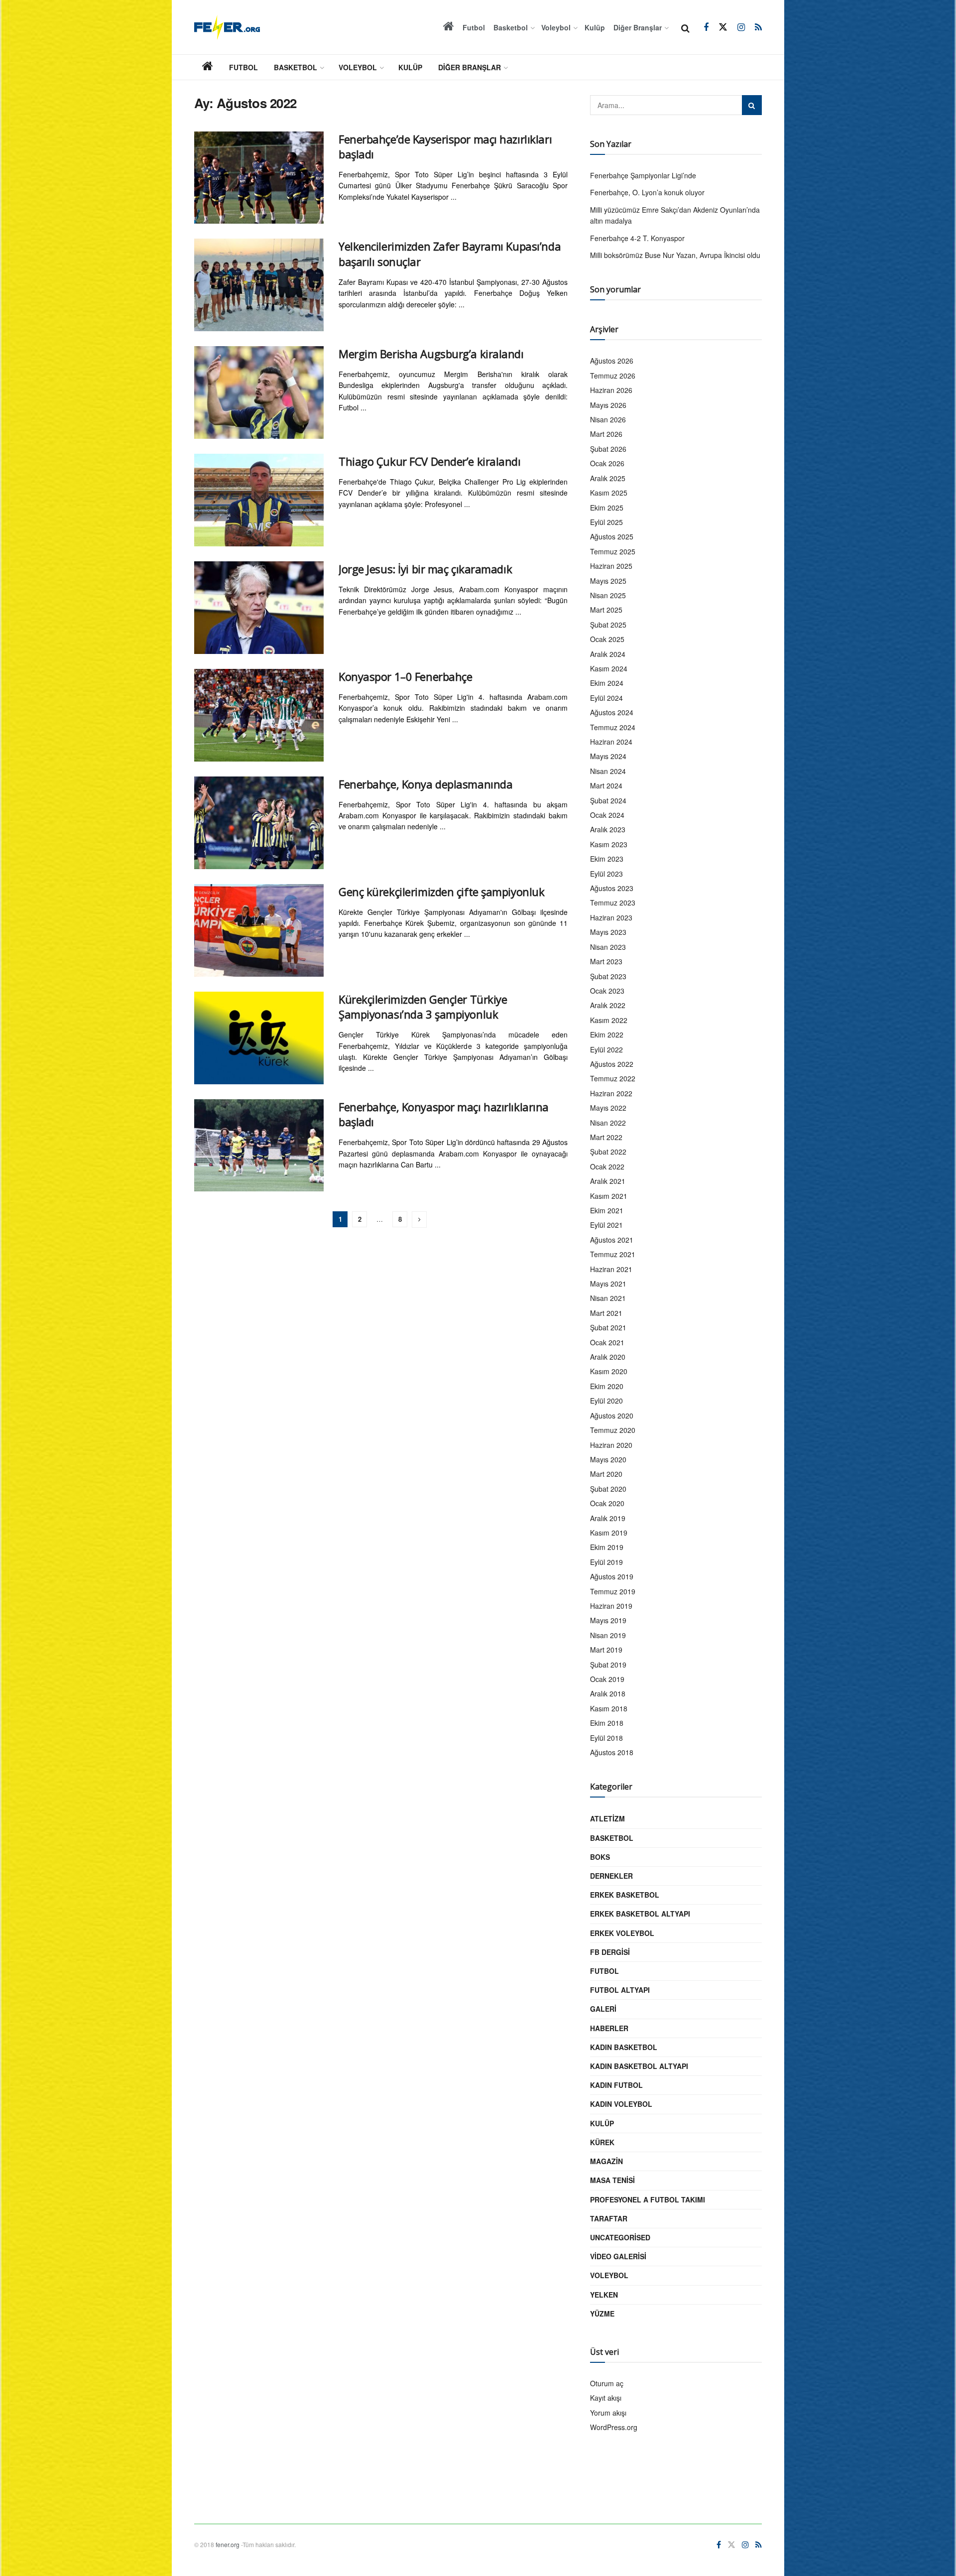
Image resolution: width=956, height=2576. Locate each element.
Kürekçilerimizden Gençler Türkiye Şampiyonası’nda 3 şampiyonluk (423, 1007)
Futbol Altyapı (620, 1990)
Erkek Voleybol (622, 1933)
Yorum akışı (608, 2413)
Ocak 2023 (607, 991)
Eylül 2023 (606, 874)
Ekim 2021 (607, 1210)
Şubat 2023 (608, 976)
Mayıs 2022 (608, 1108)
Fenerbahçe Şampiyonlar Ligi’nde (643, 175)
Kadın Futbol (616, 2085)
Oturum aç (607, 2383)
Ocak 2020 (607, 1503)
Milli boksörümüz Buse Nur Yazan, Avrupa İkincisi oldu (675, 255)
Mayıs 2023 (608, 932)
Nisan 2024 (608, 771)
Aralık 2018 (608, 1693)
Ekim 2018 (607, 1723)
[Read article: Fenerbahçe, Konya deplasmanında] (259, 823)
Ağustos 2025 (612, 536)
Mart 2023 (606, 961)
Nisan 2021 (608, 1298)
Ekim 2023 (607, 859)
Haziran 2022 (611, 1093)
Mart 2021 (606, 1313)
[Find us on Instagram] (741, 27)
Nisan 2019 (608, 1635)
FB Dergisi (610, 1952)
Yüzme (602, 2314)
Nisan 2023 (608, 947)
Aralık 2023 (608, 829)
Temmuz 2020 (613, 1430)
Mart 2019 (606, 1650)
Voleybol (556, 27)
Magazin (606, 2161)
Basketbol (511, 27)
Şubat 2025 (608, 625)
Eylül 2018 (606, 1738)
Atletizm (607, 1818)
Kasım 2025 (609, 493)
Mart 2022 (606, 1137)
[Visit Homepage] (227, 27)
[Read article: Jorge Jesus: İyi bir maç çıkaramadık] (259, 608)
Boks (600, 1857)
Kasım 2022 (609, 1020)
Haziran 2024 (611, 742)
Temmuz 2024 (613, 727)
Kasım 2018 (609, 1708)
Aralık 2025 (608, 478)
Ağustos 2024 (612, 712)
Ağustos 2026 (612, 361)
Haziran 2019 (611, 1606)
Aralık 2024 (608, 654)
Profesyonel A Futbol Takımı (648, 2199)
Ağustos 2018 (612, 1752)
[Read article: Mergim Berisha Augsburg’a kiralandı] (259, 392)
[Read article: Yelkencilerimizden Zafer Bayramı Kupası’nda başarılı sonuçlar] (259, 285)
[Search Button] (685, 27)
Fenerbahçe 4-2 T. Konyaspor (637, 238)
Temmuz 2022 (613, 1078)
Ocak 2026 (607, 463)
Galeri (603, 2009)
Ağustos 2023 (612, 888)
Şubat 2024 (608, 800)
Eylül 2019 (606, 1562)
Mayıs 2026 (608, 405)
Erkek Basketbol (625, 1895)
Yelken (604, 2295)
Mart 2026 (606, 434)
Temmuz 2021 (613, 1254)
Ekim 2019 (607, 1547)
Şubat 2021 (608, 1327)
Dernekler (611, 1876)
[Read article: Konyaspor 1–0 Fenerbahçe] (259, 715)
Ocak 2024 (607, 815)
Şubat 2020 (608, 1489)
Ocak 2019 (607, 1679)
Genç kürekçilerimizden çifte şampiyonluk (441, 892)
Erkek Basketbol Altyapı (640, 1914)
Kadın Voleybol (621, 2104)
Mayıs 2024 (608, 756)
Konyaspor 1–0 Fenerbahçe (405, 676)
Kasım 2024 (609, 668)
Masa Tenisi (612, 2180)
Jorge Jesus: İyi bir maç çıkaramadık (425, 569)
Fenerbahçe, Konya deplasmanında (425, 784)
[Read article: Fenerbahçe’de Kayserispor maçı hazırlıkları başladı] (259, 178)
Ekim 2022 (607, 1034)
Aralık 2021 (608, 1181)
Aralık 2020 (608, 1357)
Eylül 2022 (606, 1049)
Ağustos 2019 (612, 1576)
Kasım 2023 (609, 844)
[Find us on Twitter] (723, 27)
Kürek (602, 2142)
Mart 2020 (606, 1474)
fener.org (228, 2544)
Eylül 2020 (606, 1401)
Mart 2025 (606, 610)
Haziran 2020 (611, 1445)
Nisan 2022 (608, 1123)
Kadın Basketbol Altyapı (639, 2066)
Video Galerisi (618, 2256)
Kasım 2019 (609, 1533)
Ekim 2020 (607, 1386)
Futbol (474, 27)
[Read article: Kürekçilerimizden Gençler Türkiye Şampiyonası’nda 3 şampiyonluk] (259, 1038)
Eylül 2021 (606, 1225)
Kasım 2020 (609, 1371)
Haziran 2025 (611, 566)
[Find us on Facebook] (706, 27)
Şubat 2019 (608, 1665)
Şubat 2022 (608, 1152)
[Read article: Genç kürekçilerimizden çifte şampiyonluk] (259, 930)
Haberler (609, 2028)
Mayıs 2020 (608, 1459)
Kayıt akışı (606, 2398)
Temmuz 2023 (613, 902)
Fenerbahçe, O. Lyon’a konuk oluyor (647, 192)
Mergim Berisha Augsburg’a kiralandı (431, 354)
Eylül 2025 (606, 522)
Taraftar (609, 2218)
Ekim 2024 (607, 683)
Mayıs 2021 (608, 1284)
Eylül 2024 (606, 698)
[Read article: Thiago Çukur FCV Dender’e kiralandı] (259, 500)
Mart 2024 (606, 785)
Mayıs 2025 (608, 581)
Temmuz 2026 (613, 376)
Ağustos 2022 (612, 1064)
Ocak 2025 (607, 639)
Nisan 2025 (608, 595)
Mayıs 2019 (608, 1620)
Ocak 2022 (607, 1166)
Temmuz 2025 (613, 551)
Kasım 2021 (609, 1196)
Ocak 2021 (607, 1342)
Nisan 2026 (608, 419)
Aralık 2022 (608, 1005)
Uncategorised (620, 2237)
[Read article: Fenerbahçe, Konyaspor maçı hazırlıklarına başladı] (259, 1146)
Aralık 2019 (608, 1518)
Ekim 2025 (607, 508)
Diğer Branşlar (638, 27)
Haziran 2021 (611, 1269)
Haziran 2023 (611, 917)
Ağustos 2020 (612, 1416)
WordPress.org (614, 2427)
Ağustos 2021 (612, 1240)
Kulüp (595, 27)
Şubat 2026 (608, 449)
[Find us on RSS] (758, 27)
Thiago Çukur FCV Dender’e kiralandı (430, 461)
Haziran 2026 (611, 390)
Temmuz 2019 (613, 1591)
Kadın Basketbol (624, 2047)
